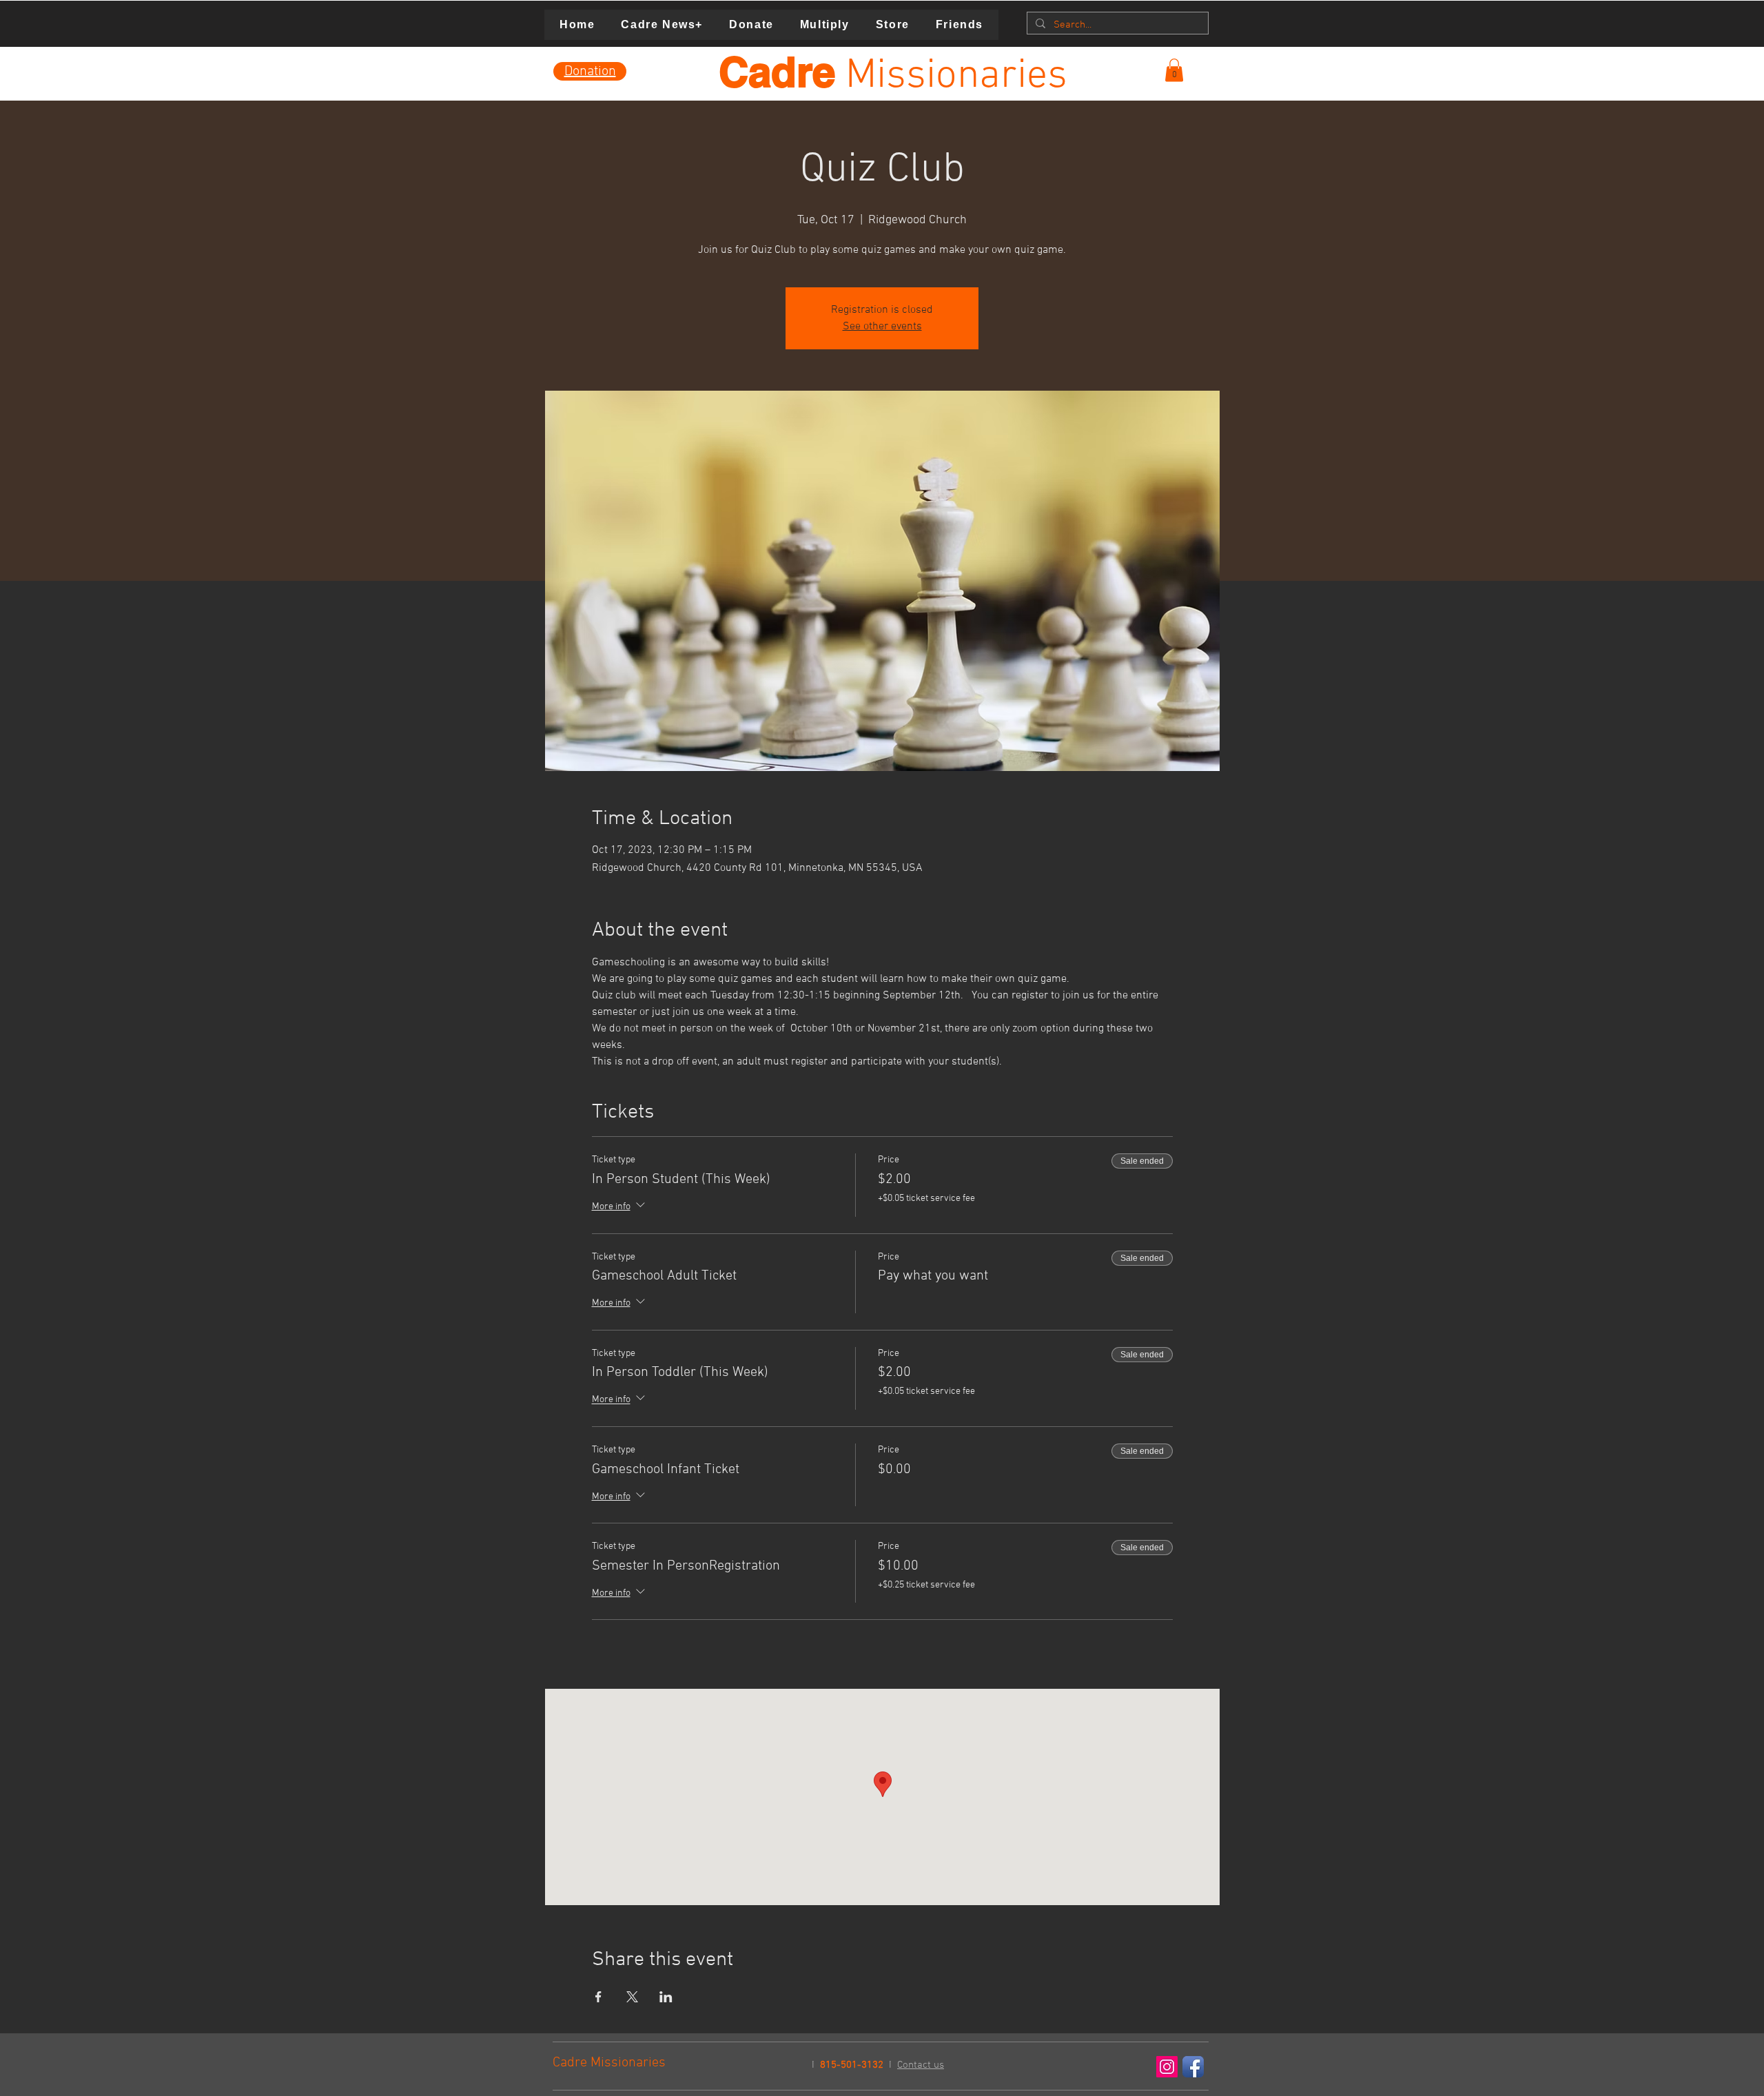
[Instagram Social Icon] (1167, 2067)
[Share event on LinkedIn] (666, 1997)
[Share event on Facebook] (598, 1997)
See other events (882, 327)
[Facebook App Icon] (1193, 2067)
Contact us (921, 2065)
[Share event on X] (632, 1997)
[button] (1174, 70)
